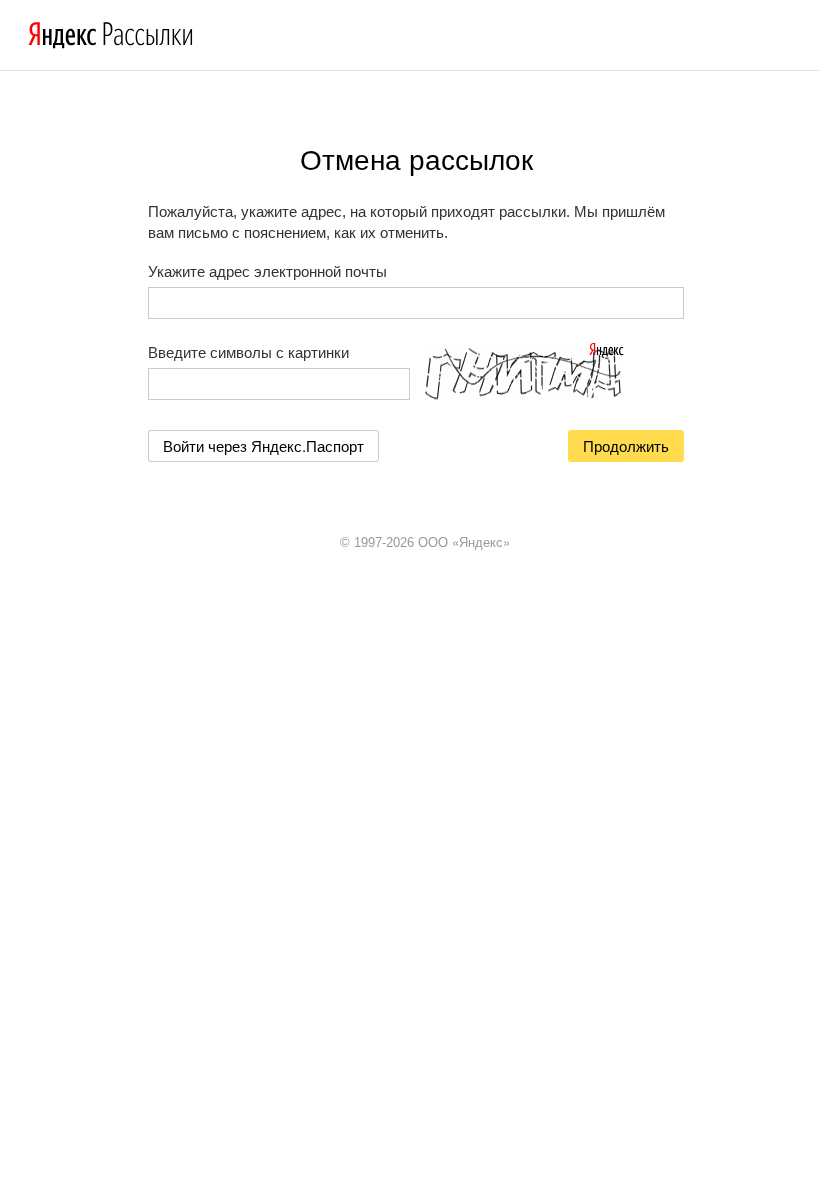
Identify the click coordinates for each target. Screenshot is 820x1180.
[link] (263, 446)
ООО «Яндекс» (464, 541)
